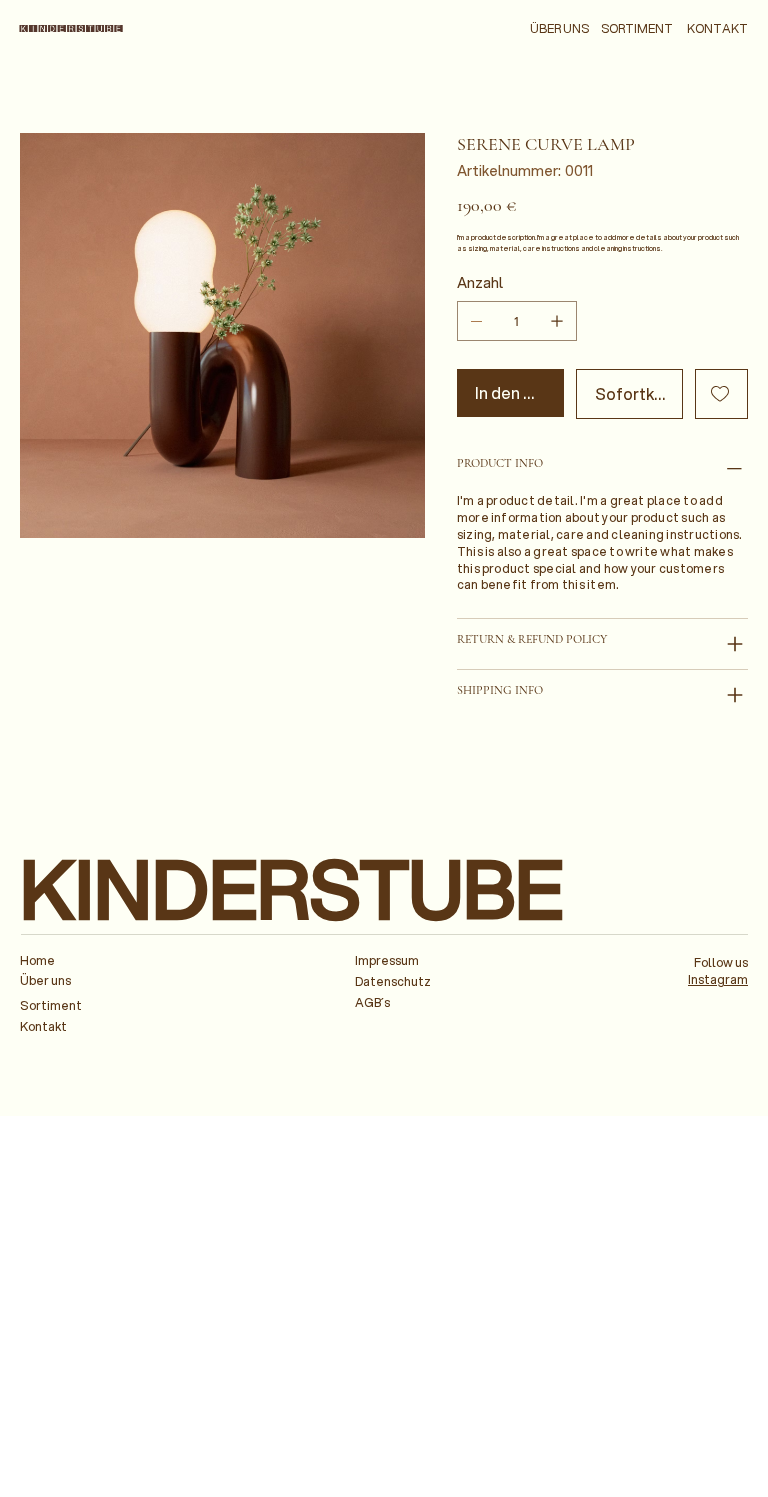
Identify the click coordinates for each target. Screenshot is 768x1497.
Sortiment (51, 1005)
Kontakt (43, 1026)
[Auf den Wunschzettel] (721, 394)
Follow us (721, 962)
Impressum (387, 960)
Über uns (45, 980)
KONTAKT (717, 28)
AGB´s (372, 1002)
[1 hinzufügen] (557, 321)
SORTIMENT (637, 28)
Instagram (718, 979)
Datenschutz (393, 981)
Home (37, 960)
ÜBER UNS (559, 28)
